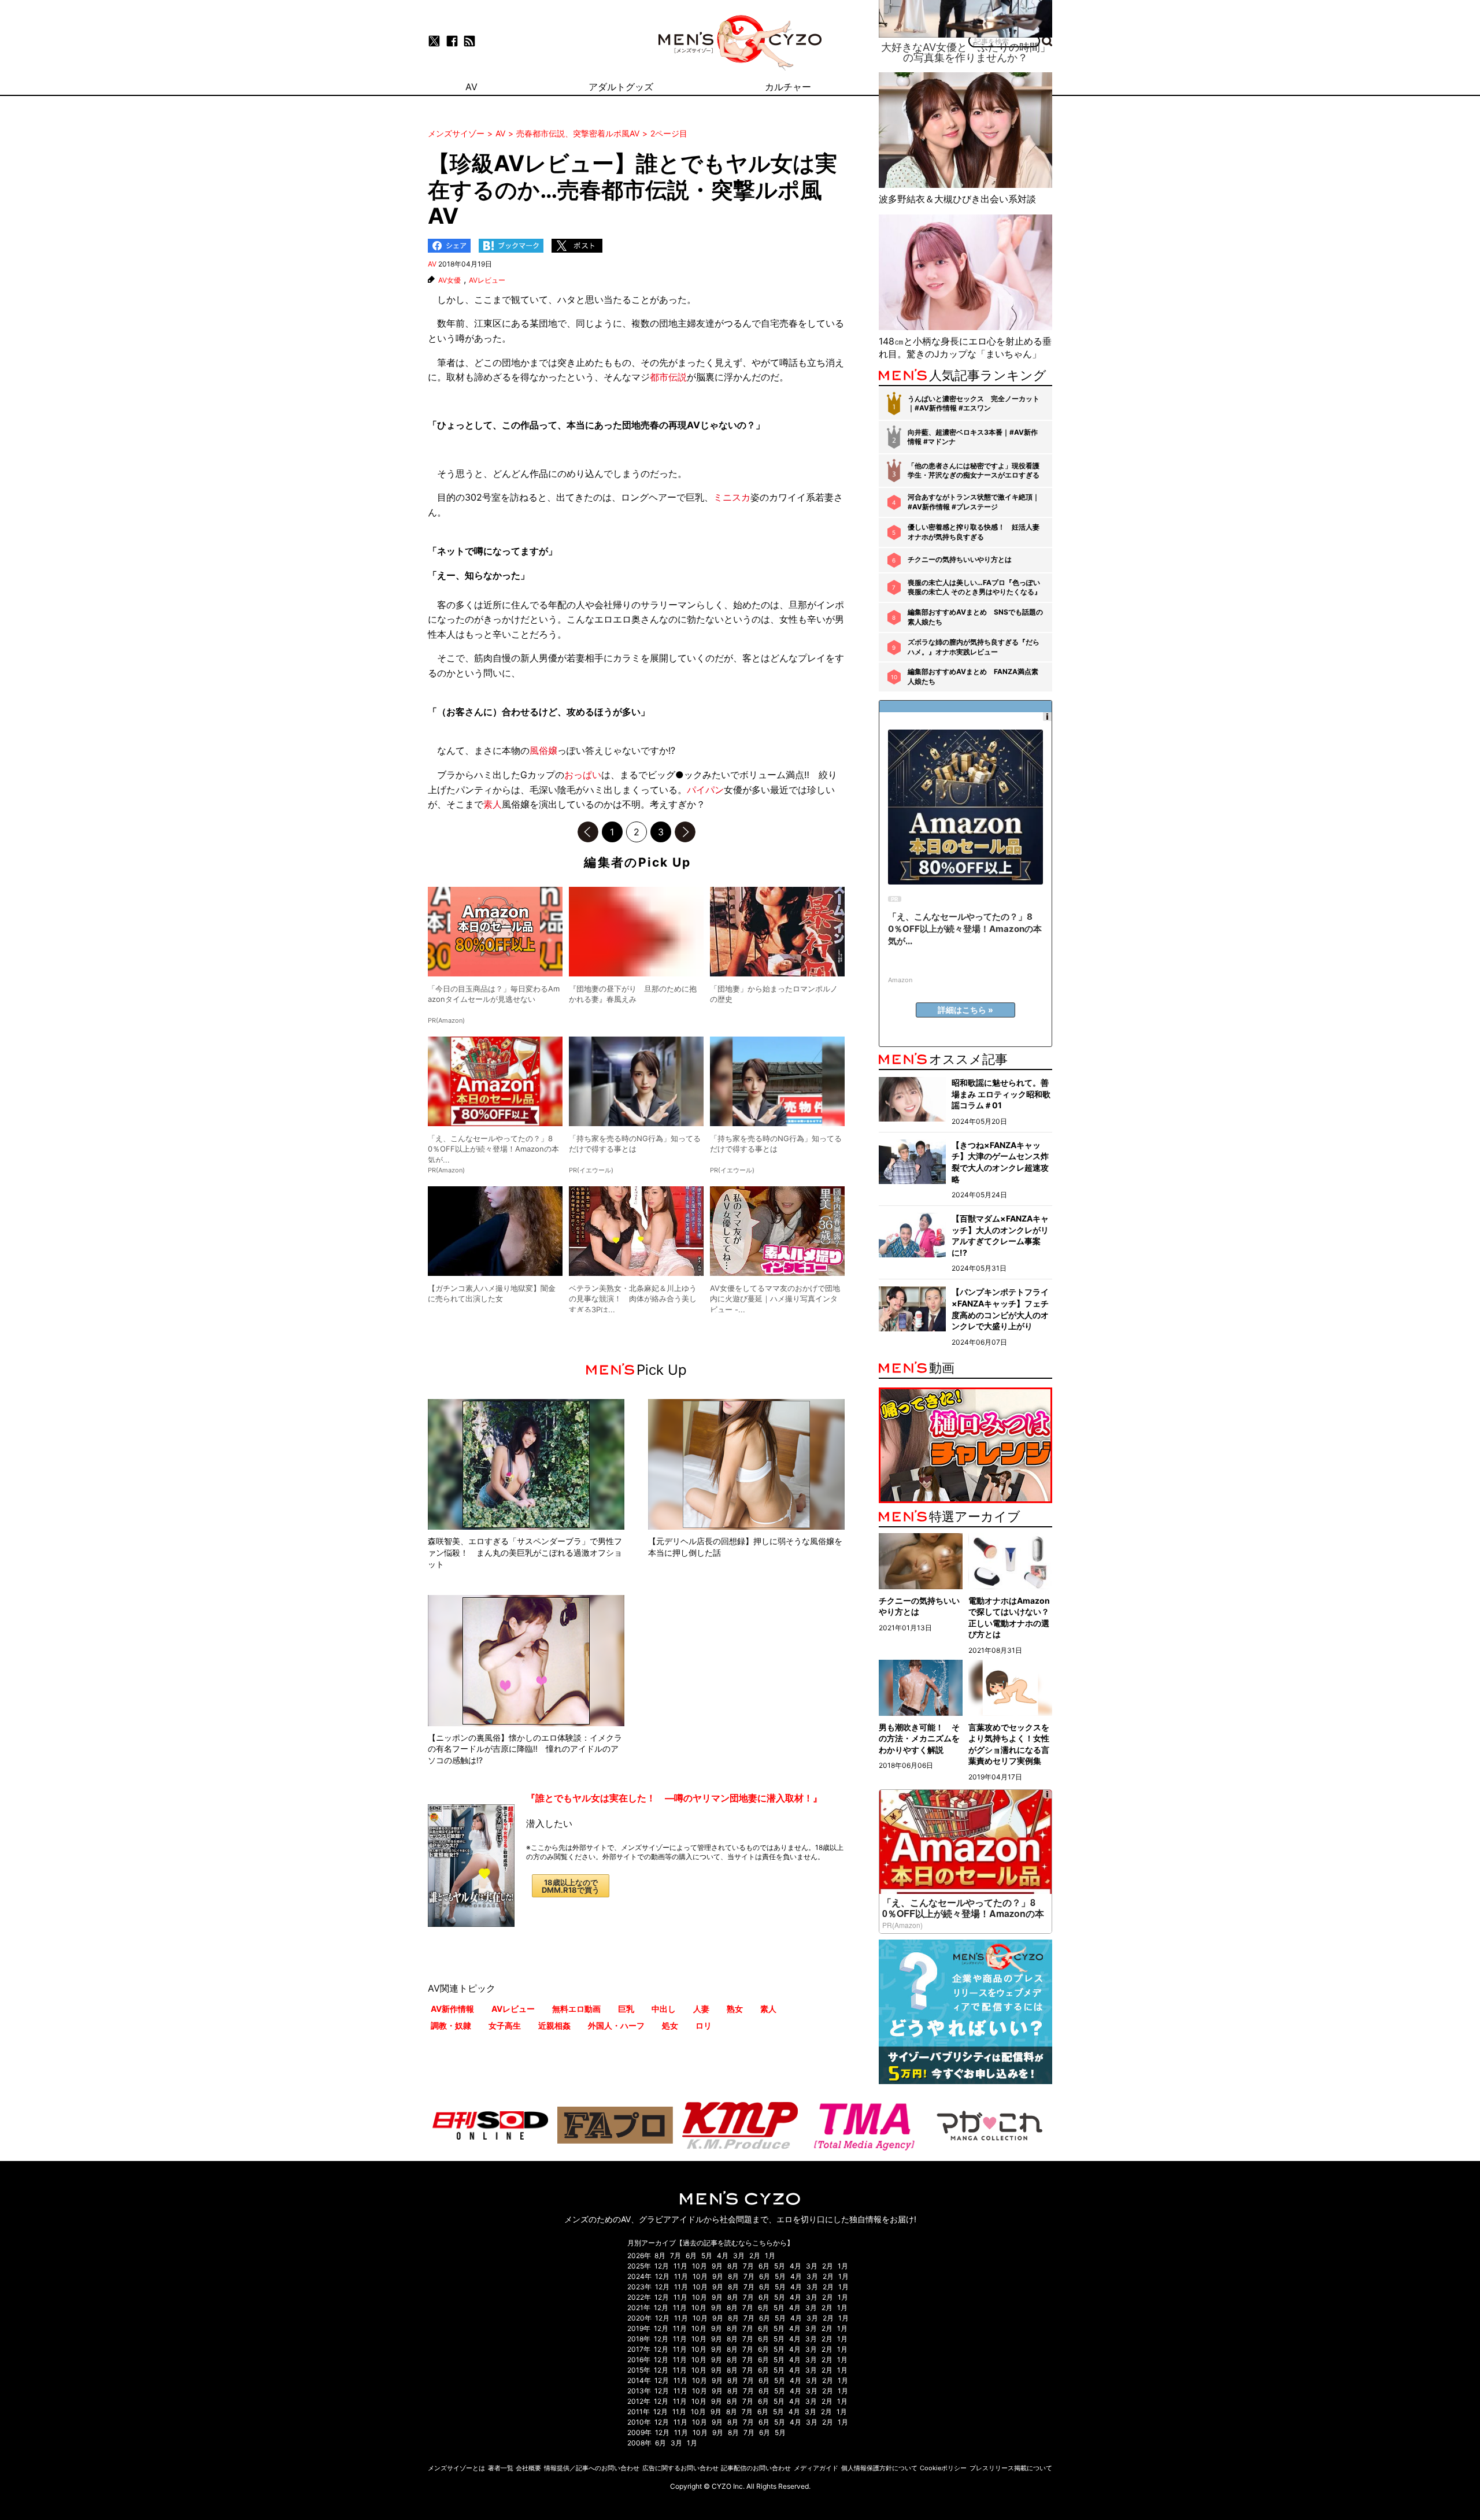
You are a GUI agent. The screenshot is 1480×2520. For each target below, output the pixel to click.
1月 (770, 2256)
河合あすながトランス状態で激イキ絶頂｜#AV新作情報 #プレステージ (974, 502)
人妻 (701, 2009)
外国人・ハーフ (616, 2025)
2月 (755, 2256)
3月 (739, 2256)
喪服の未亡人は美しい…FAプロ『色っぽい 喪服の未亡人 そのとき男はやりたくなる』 (974, 587)
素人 (493, 804)
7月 (676, 2256)
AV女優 (449, 280)
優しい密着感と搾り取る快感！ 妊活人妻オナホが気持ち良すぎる (974, 532)
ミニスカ (732, 497)
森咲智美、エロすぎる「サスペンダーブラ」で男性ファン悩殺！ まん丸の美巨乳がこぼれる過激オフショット (525, 1552)
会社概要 (528, 2468)
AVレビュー (487, 280)
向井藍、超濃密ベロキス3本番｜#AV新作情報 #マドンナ (973, 437)
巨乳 (626, 2009)
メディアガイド (816, 2468)
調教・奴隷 (451, 2025)
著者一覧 (501, 2468)
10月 (700, 2266)
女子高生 (505, 2025)
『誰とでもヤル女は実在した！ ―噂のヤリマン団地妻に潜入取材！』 (674, 1798)
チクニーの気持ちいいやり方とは (960, 559)
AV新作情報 (452, 2009)
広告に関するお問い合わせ (680, 2468)
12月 (662, 2266)
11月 (680, 2266)
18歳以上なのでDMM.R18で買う (571, 1886)
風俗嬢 (543, 750)
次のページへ (685, 832)
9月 (717, 2266)
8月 (660, 2256)
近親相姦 (554, 2025)
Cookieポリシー (943, 2468)
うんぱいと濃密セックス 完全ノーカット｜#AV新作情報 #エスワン (974, 404)
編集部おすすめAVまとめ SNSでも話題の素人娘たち (975, 617)
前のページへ (588, 832)
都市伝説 (668, 377)
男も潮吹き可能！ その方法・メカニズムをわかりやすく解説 (919, 1738)
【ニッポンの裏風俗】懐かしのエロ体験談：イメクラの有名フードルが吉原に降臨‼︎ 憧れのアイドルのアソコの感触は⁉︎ (525, 1749)
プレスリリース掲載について (1011, 2468)
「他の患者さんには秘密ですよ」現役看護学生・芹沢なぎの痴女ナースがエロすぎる (974, 471)
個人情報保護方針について (879, 2468)
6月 (691, 2256)
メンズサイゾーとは (456, 2468)
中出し (664, 2009)
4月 (723, 2256)
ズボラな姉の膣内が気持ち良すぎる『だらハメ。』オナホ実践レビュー (974, 647)
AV (432, 264)
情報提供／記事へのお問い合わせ (592, 2468)
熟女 (735, 2009)
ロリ (704, 2025)
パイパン (705, 790)
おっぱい (583, 775)
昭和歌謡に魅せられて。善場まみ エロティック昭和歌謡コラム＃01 (1001, 1094)
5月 (707, 2256)
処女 (670, 2025)
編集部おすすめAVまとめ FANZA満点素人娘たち (973, 676)
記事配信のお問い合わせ (756, 2468)
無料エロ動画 (576, 2009)
